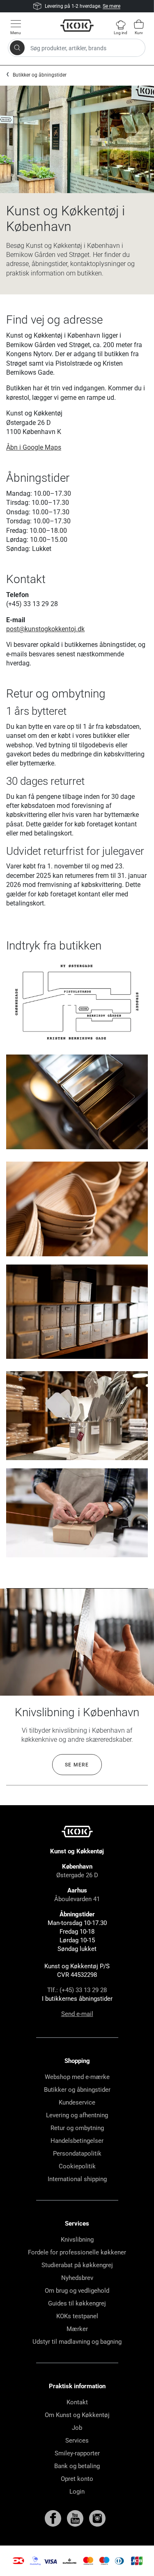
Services (77, 2441)
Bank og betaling (77, 2466)
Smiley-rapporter (77, 2453)
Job (77, 2428)
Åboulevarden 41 (77, 1899)
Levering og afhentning (77, 2115)
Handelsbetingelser (77, 2141)
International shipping (77, 2179)
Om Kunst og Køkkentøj (77, 2415)
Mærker (77, 2329)
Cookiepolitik (77, 2166)
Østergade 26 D (77, 1875)
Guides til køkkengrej (77, 2303)
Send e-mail (77, 2014)
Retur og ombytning (77, 2128)
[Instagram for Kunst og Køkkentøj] (97, 2518)
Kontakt (77, 2402)
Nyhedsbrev (77, 2278)
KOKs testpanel (77, 2316)
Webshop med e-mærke (77, 2077)
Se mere (111, 6)
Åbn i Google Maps (34, 447)
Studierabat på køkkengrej (77, 2265)
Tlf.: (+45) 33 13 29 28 (77, 1990)
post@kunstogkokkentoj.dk (45, 629)
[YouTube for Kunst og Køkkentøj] (76, 2518)
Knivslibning (77, 2240)
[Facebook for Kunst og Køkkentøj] (54, 2518)
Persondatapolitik (77, 2154)
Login (77, 2492)
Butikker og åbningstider (40, 75)
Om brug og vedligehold (77, 2291)
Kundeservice (77, 2102)
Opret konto (77, 2479)
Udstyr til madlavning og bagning (77, 2342)
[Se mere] (77, 1642)
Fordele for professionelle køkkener (77, 2252)
